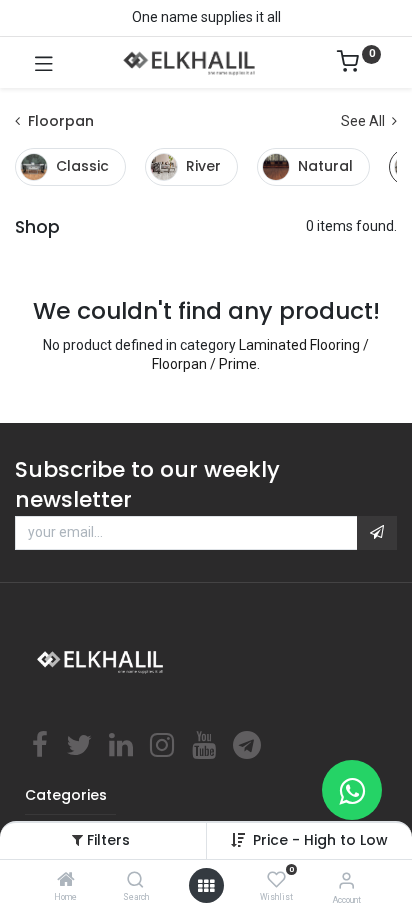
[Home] (66, 881)
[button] (377, 533)
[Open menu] (206, 886)
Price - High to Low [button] (320, 840)
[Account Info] (346, 880)
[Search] (135, 881)
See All (364, 121)
